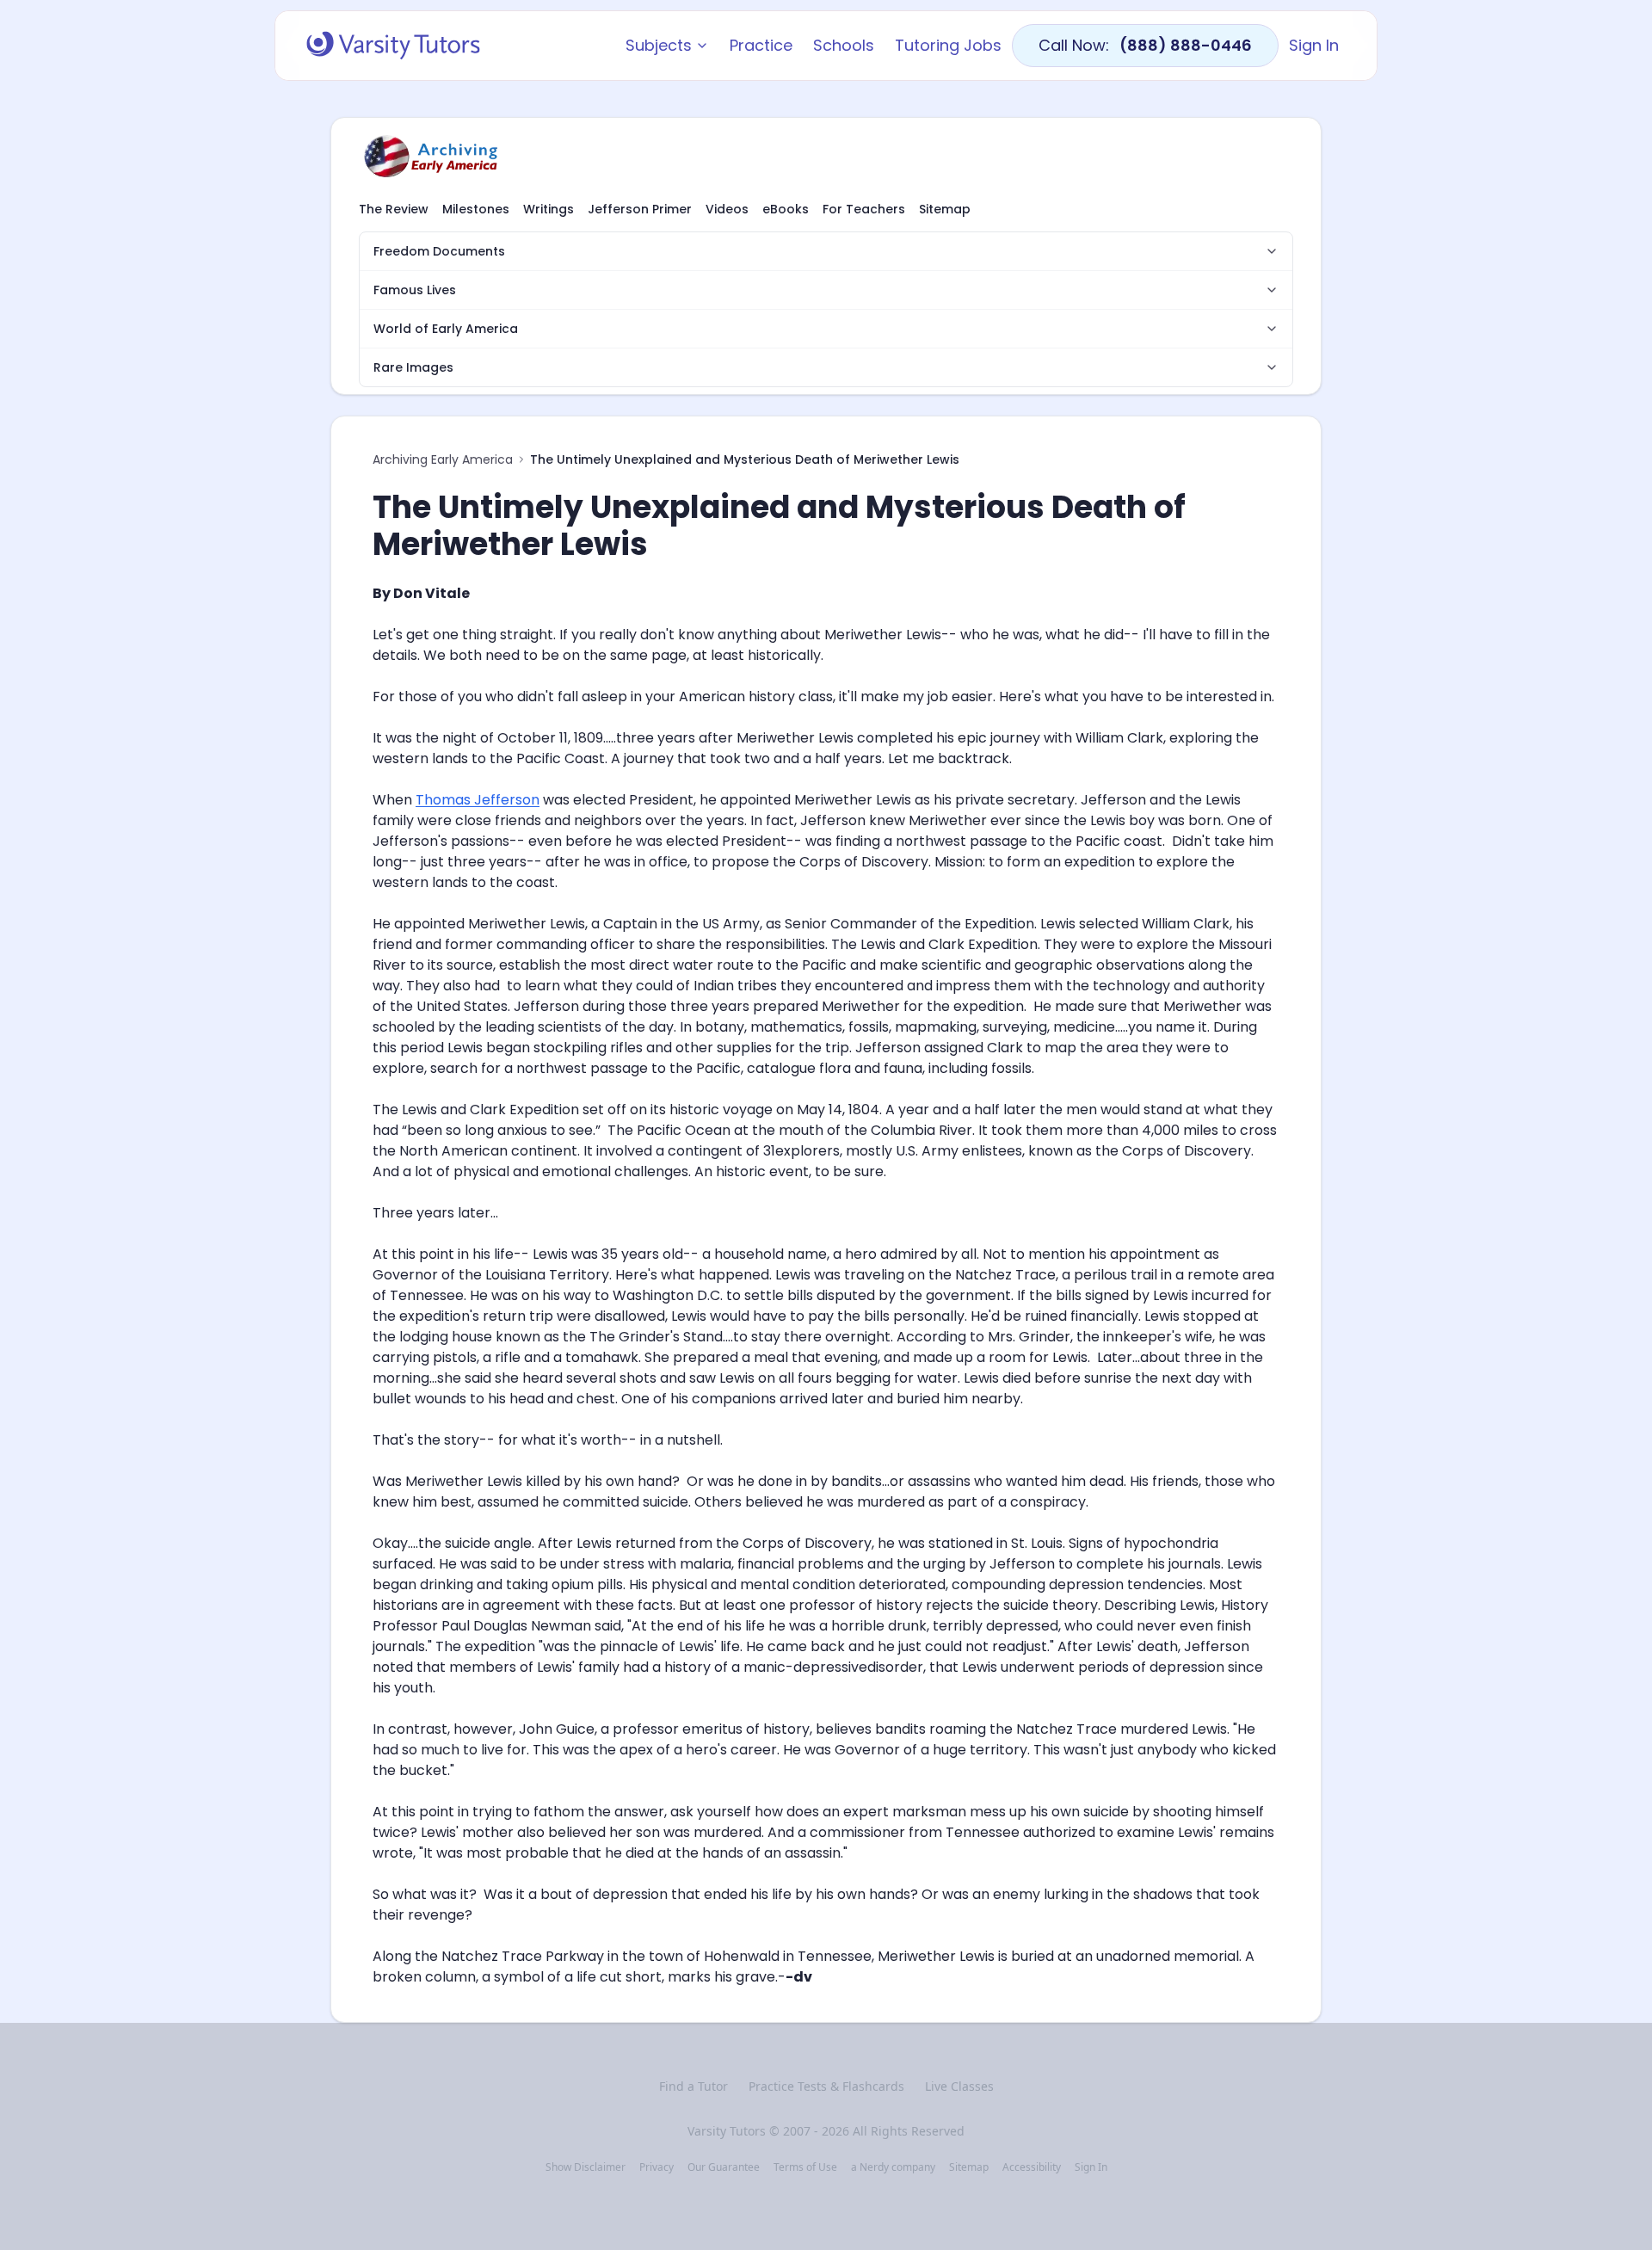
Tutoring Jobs (948, 45)
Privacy (656, 2167)
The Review (394, 209)
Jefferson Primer (640, 209)
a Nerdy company (893, 2167)
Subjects (659, 45)
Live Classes (959, 2086)
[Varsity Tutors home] (393, 46)
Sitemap (945, 209)
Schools (844, 45)
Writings (549, 209)
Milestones (476, 209)
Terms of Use (805, 2167)
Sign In (1314, 45)
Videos (727, 209)
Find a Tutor (693, 2086)
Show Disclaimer (586, 2167)
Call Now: (1145, 45)
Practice (761, 45)
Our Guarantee (724, 2167)
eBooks (786, 209)
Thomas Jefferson (478, 800)
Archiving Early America (443, 459)
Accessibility (1032, 2167)
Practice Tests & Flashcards (826, 2086)
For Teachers (864, 209)
